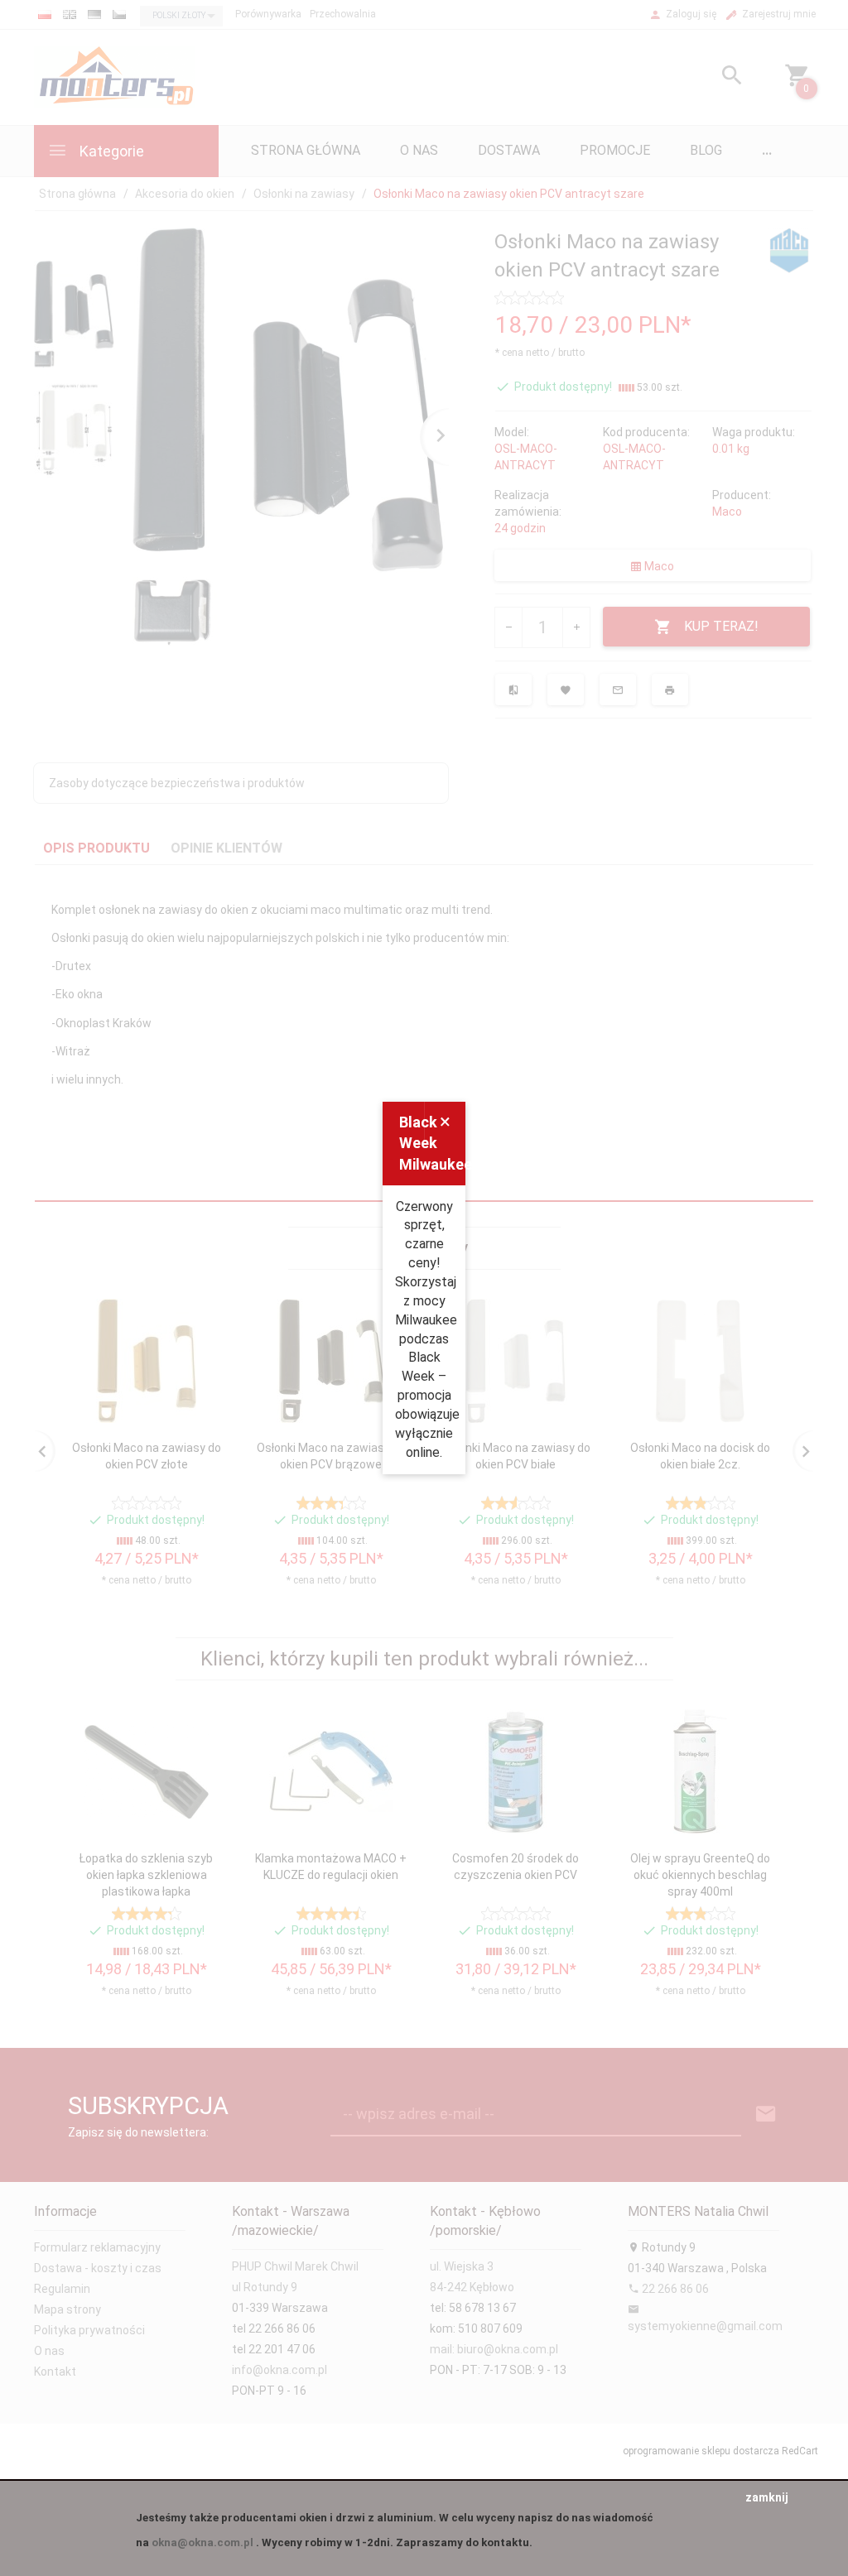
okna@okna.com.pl (202, 2542)
